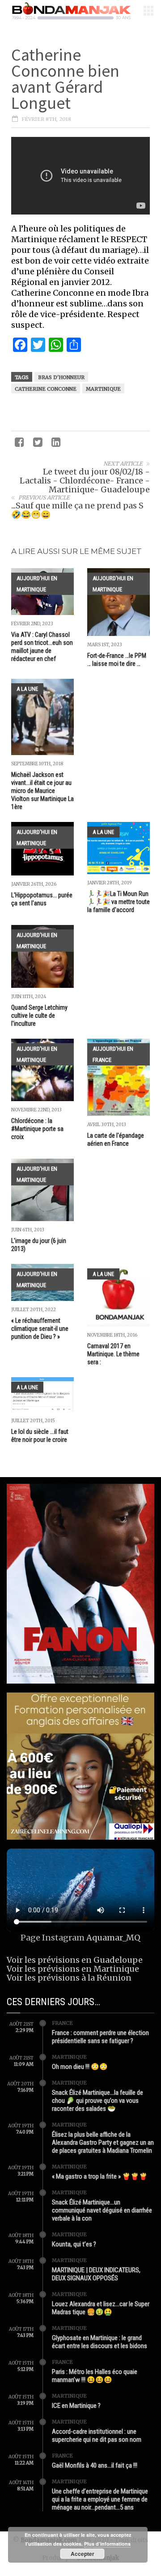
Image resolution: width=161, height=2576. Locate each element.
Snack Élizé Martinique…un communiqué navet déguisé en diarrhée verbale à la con (102, 2210)
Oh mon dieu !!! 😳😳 (80, 2067)
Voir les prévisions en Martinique (73, 1969)
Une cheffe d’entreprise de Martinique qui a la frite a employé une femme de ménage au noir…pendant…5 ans (100, 2499)
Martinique (103, 389)
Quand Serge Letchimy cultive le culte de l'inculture (39, 1016)
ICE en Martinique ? (76, 2406)
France (62, 2023)
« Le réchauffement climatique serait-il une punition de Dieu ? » (40, 1329)
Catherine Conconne (46, 389)
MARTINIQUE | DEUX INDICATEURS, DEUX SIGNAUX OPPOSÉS (96, 2274)
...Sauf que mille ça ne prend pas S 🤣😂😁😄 (77, 510)
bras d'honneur (61, 377)
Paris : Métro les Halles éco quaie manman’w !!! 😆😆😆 (95, 2376)
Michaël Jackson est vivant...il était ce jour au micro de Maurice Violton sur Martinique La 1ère (42, 791)
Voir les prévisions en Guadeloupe (75, 1960)
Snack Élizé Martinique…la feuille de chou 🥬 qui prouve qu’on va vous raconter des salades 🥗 (97, 2101)
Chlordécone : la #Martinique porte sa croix (37, 1129)
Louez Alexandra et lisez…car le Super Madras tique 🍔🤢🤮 (101, 2308)
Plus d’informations (107, 2544)
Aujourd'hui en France (113, 1054)
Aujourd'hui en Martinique (37, 584)
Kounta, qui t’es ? (74, 2244)
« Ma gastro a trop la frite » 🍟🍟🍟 (100, 2176)
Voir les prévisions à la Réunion (69, 1978)
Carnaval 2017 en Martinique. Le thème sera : (113, 1354)
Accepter (83, 2554)
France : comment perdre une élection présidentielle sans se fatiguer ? (100, 2037)
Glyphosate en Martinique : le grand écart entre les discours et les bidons (100, 2342)
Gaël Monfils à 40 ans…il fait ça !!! (95, 2465)
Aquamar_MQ (113, 1938)
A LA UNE (27, 689)
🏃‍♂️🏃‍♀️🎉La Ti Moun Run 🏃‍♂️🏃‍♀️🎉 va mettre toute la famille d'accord (119, 902)
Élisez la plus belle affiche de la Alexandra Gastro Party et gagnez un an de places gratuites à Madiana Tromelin (103, 2143)
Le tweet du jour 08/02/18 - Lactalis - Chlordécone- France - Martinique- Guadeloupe (85, 481)
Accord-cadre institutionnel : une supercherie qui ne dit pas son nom (97, 2436)
